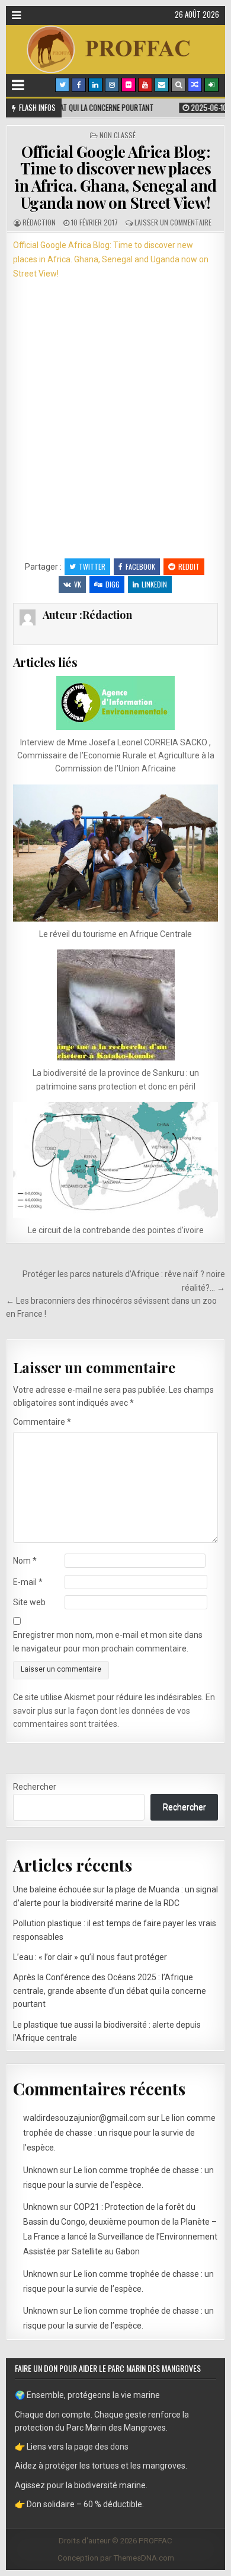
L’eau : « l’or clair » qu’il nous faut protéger (90, 1957)
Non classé (118, 135)
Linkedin (154, 584)
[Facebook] (79, 85)
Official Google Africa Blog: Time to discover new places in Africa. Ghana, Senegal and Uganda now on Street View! (115, 177)
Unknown (41, 2170)
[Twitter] (62, 85)
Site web (29, 1602)
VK (78, 584)
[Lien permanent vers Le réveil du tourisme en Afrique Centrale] (116, 853)
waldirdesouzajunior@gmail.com (84, 2118)
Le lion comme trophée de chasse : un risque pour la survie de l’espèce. (119, 2133)
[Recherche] (178, 85)
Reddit (189, 566)
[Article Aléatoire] (195, 85)
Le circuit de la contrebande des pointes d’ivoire (116, 1230)
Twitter (92, 566)
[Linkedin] (95, 85)
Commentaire (42, 1422)
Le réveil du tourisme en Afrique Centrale (115, 934)
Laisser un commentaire (173, 222)
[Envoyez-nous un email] (162, 85)
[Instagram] (112, 85)
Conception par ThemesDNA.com (116, 2558)
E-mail (28, 1582)
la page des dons (97, 2447)
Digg (113, 584)
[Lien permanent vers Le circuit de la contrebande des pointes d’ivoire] (116, 1160)
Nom (25, 1561)
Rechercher (35, 1787)
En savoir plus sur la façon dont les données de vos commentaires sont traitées (114, 1711)
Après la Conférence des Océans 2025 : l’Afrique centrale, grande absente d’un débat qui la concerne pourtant (110, 1991)
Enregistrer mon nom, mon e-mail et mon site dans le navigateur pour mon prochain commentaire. (108, 1641)
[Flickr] (129, 85)
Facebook (140, 566)
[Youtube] (145, 85)
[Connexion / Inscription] (211, 85)
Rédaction (39, 222)
